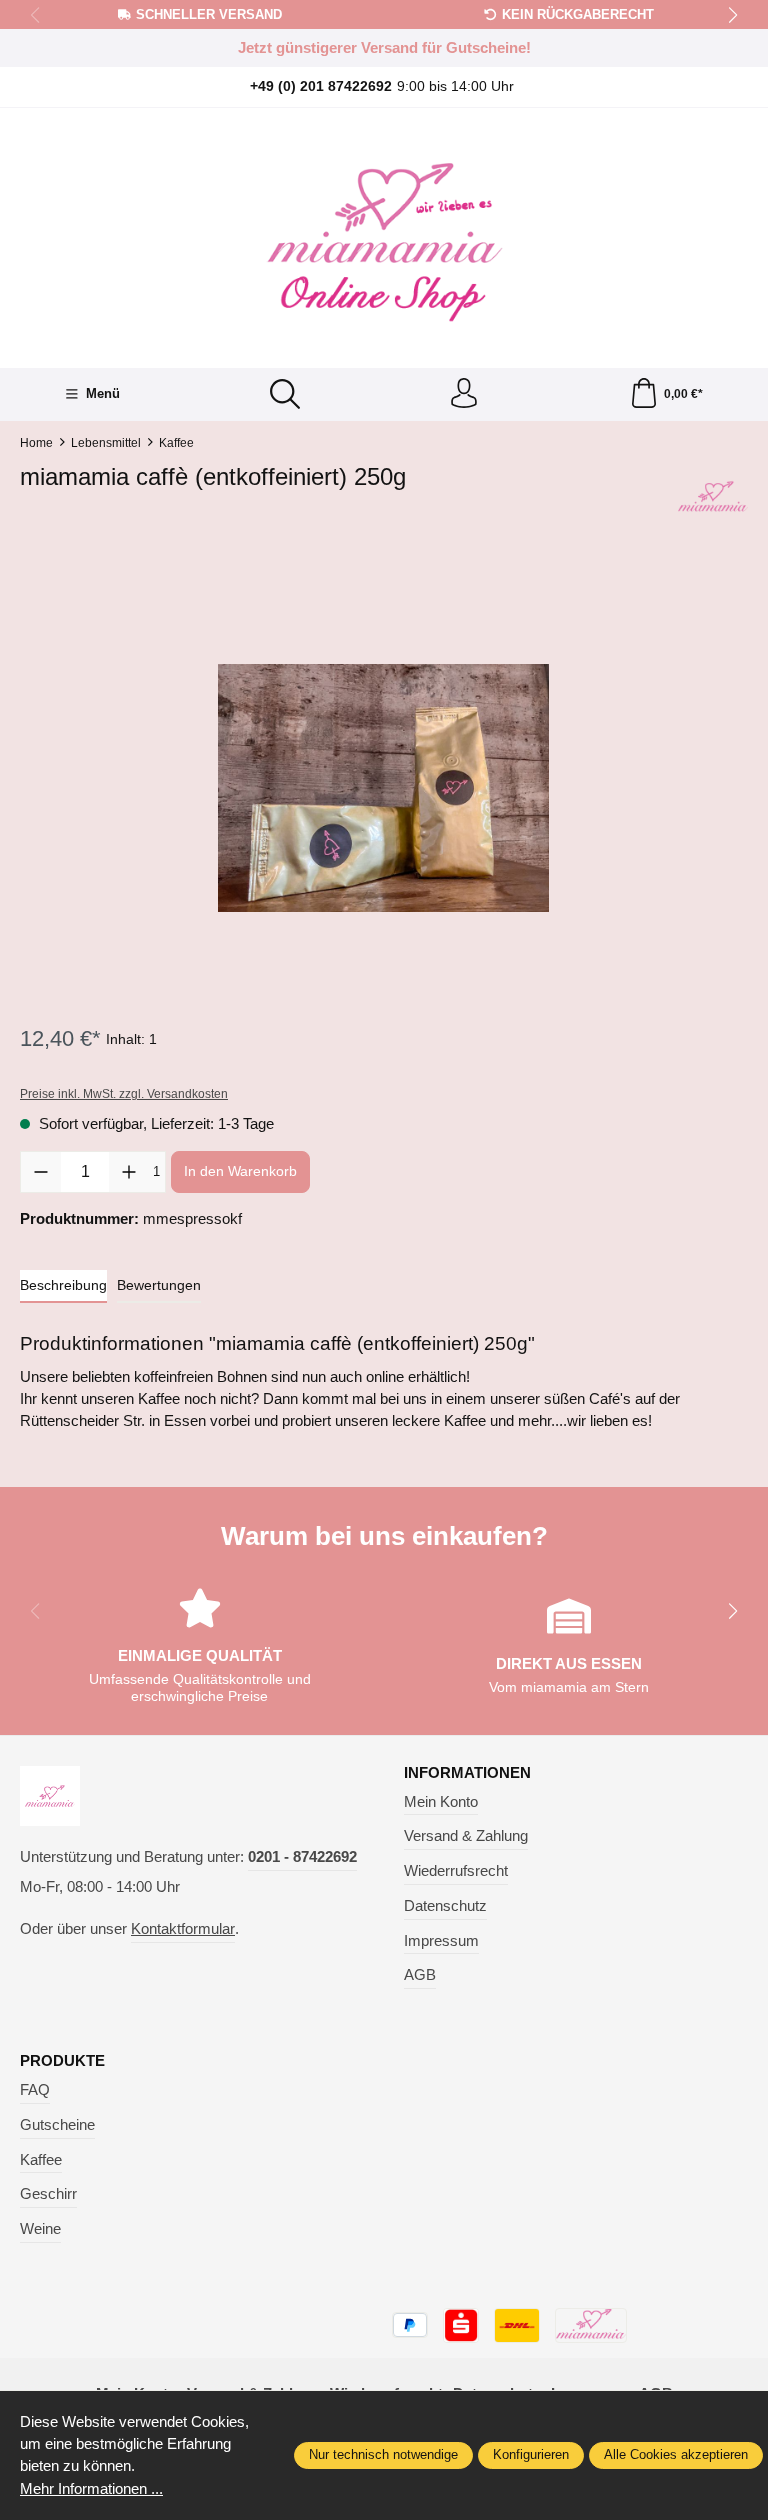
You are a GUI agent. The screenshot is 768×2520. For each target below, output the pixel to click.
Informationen (467, 1773)
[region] (384, 788)
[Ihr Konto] (464, 394)
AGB (420, 1975)
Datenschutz (445, 1906)
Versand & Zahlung (466, 1836)
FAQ (35, 2090)
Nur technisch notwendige (383, 2454)
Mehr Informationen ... (91, 2489)
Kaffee (41, 2160)
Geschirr (48, 2194)
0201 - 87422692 (302, 1857)
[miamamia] (713, 498)
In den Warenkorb (240, 1171)
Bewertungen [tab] (159, 1285)
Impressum (441, 1941)
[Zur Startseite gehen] (384, 235)
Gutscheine (57, 2125)
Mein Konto (441, 1802)
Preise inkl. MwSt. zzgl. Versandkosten (124, 1094)
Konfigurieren (531, 2454)
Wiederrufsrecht (456, 1871)
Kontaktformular (183, 1929)
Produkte (62, 2061)
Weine (40, 2229)
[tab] (63, 1286)
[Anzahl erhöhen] (129, 1172)
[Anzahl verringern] (41, 1172)
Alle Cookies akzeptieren (676, 2454)
